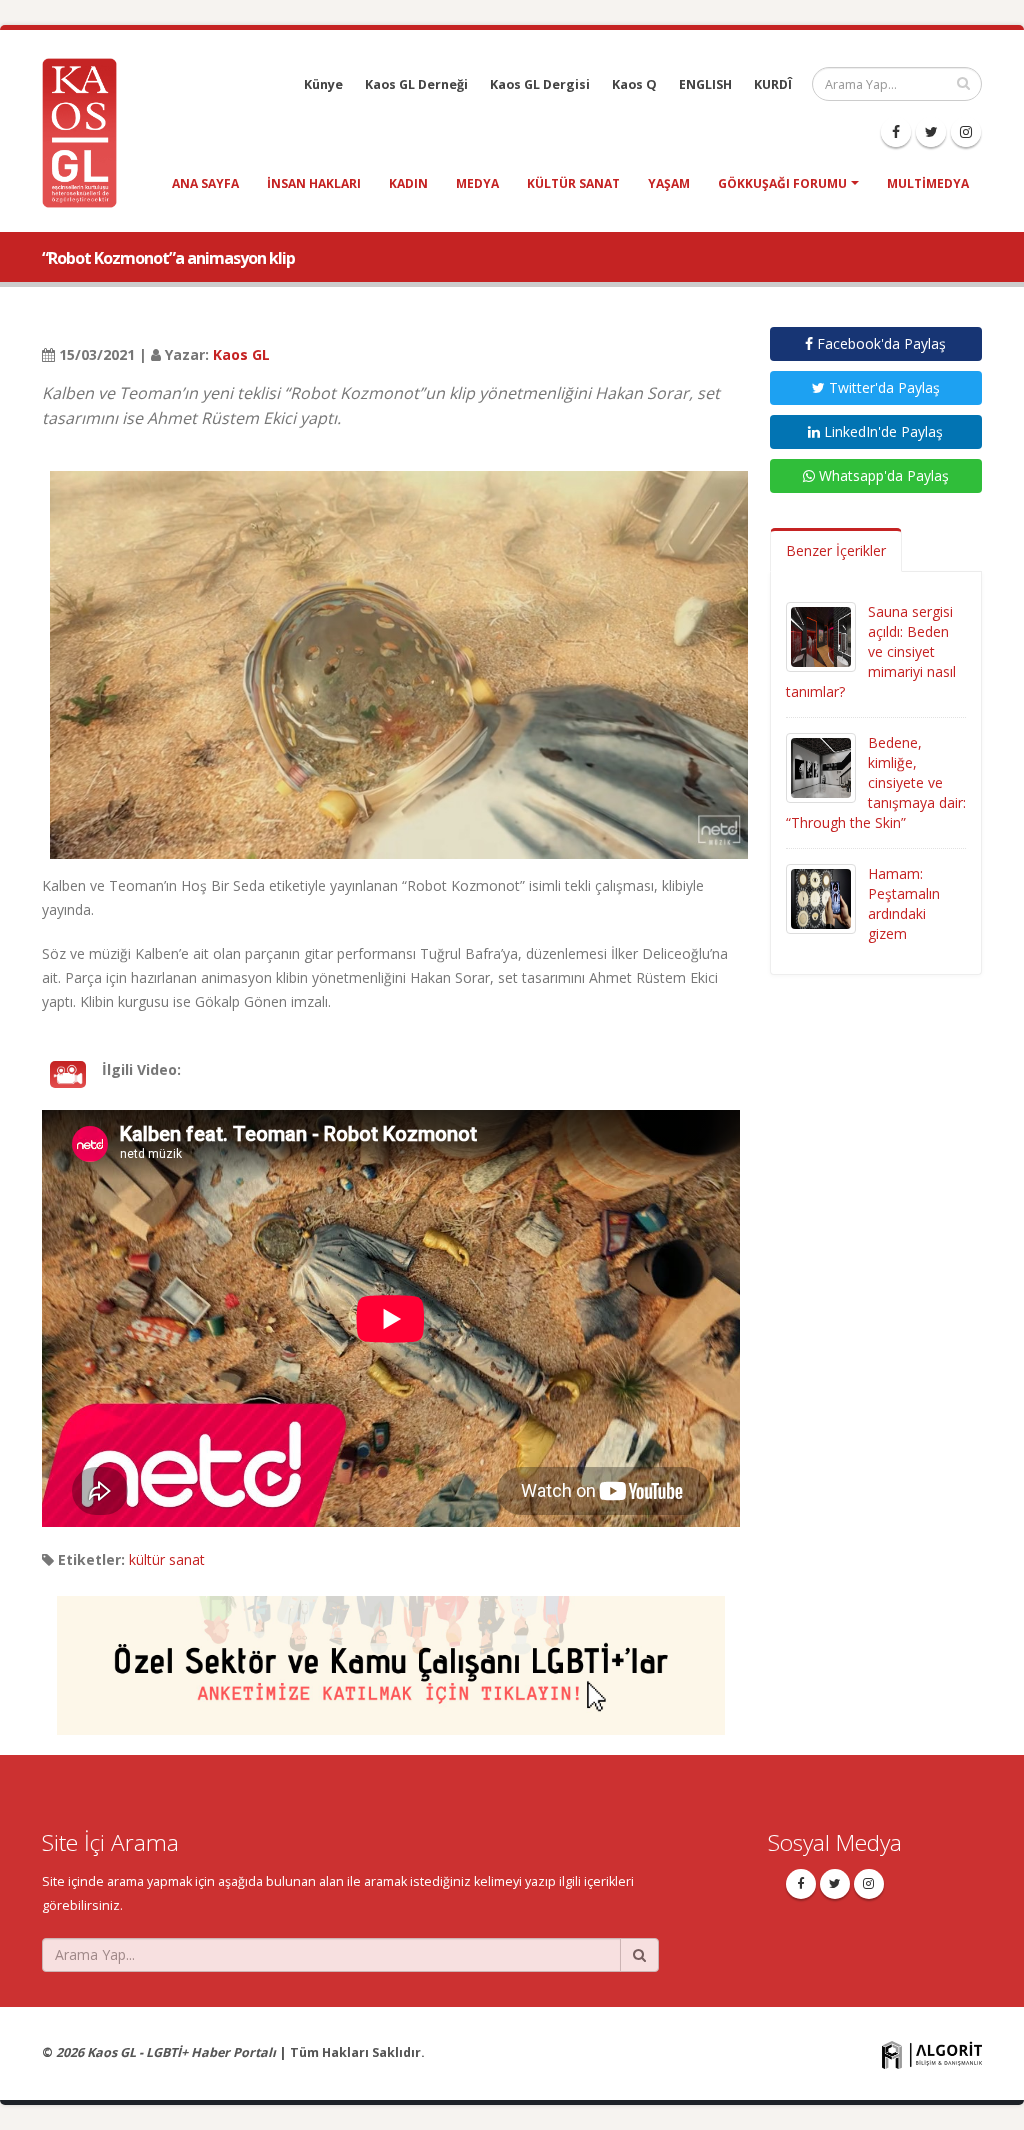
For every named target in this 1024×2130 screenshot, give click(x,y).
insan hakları (314, 183)
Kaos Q (634, 84)
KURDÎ (773, 84)
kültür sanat (573, 183)
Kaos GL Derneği (416, 84)
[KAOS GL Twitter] (931, 132)
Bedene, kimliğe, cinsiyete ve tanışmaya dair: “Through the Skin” (876, 782)
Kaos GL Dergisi (540, 84)
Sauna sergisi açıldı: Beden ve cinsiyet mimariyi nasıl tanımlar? (871, 651)
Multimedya (928, 183)
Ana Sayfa (205, 183)
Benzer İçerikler (836, 550)
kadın (408, 183)
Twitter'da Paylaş (882, 387)
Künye (323, 84)
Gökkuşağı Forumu (782, 183)
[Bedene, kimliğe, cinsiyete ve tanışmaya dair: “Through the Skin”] (821, 766)
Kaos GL (241, 354)
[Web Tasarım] (932, 2053)
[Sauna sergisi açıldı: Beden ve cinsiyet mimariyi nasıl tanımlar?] (821, 635)
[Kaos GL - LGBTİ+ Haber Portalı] (87, 131)
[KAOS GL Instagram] (966, 132)
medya (477, 183)
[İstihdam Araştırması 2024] (391, 1656)
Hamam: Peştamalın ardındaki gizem (904, 903)
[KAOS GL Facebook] (896, 132)
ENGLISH (705, 84)
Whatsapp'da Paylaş (882, 475)
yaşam (669, 183)
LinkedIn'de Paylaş (881, 431)
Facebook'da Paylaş (879, 343)
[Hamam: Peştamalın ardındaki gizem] (821, 897)
